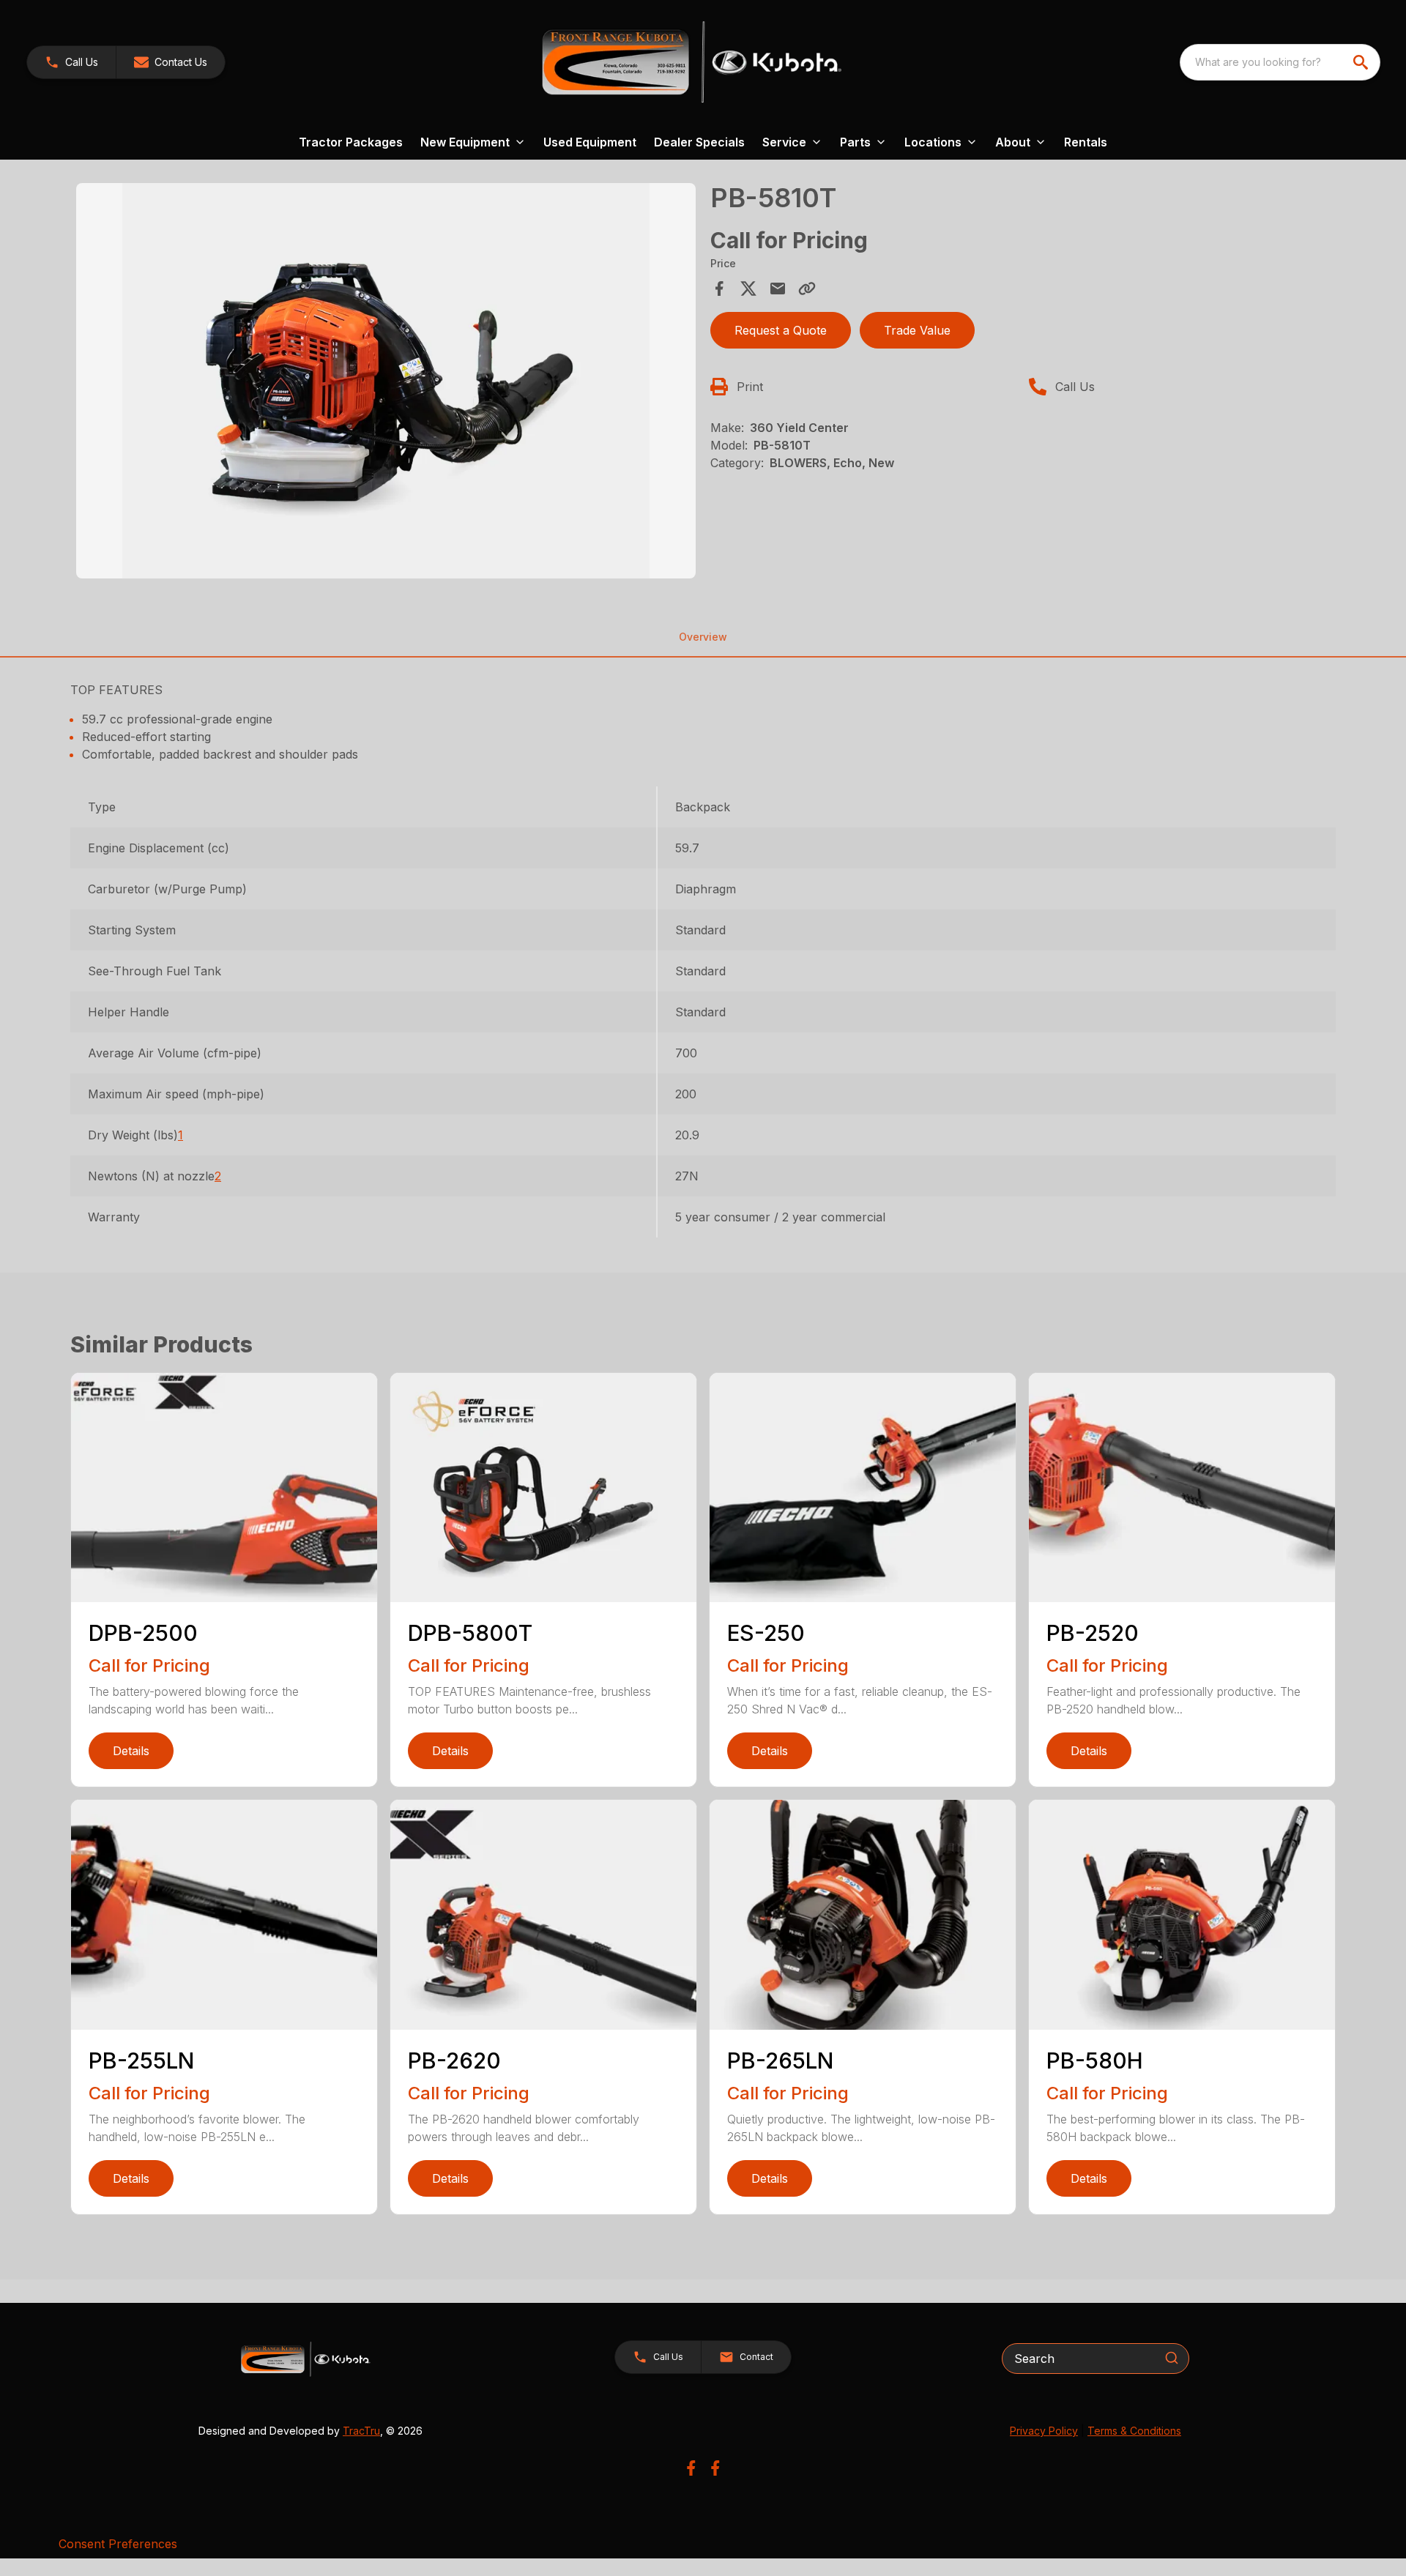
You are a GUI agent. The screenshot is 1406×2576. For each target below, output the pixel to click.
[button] (71, 62)
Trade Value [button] (917, 330)
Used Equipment (590, 142)
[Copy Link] (807, 289)
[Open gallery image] (386, 381)
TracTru (361, 2431)
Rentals (1086, 142)
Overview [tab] (703, 637)
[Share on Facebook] (719, 289)
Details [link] (131, 1751)
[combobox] (1280, 62)
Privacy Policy (1044, 2431)
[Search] (1172, 2358)
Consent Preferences (118, 2544)
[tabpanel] (386, 383)
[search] (1362, 62)
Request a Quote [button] (781, 330)
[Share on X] (748, 289)
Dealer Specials (699, 142)
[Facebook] (691, 2468)
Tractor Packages (351, 142)
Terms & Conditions (1134, 2431)
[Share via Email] (778, 289)
